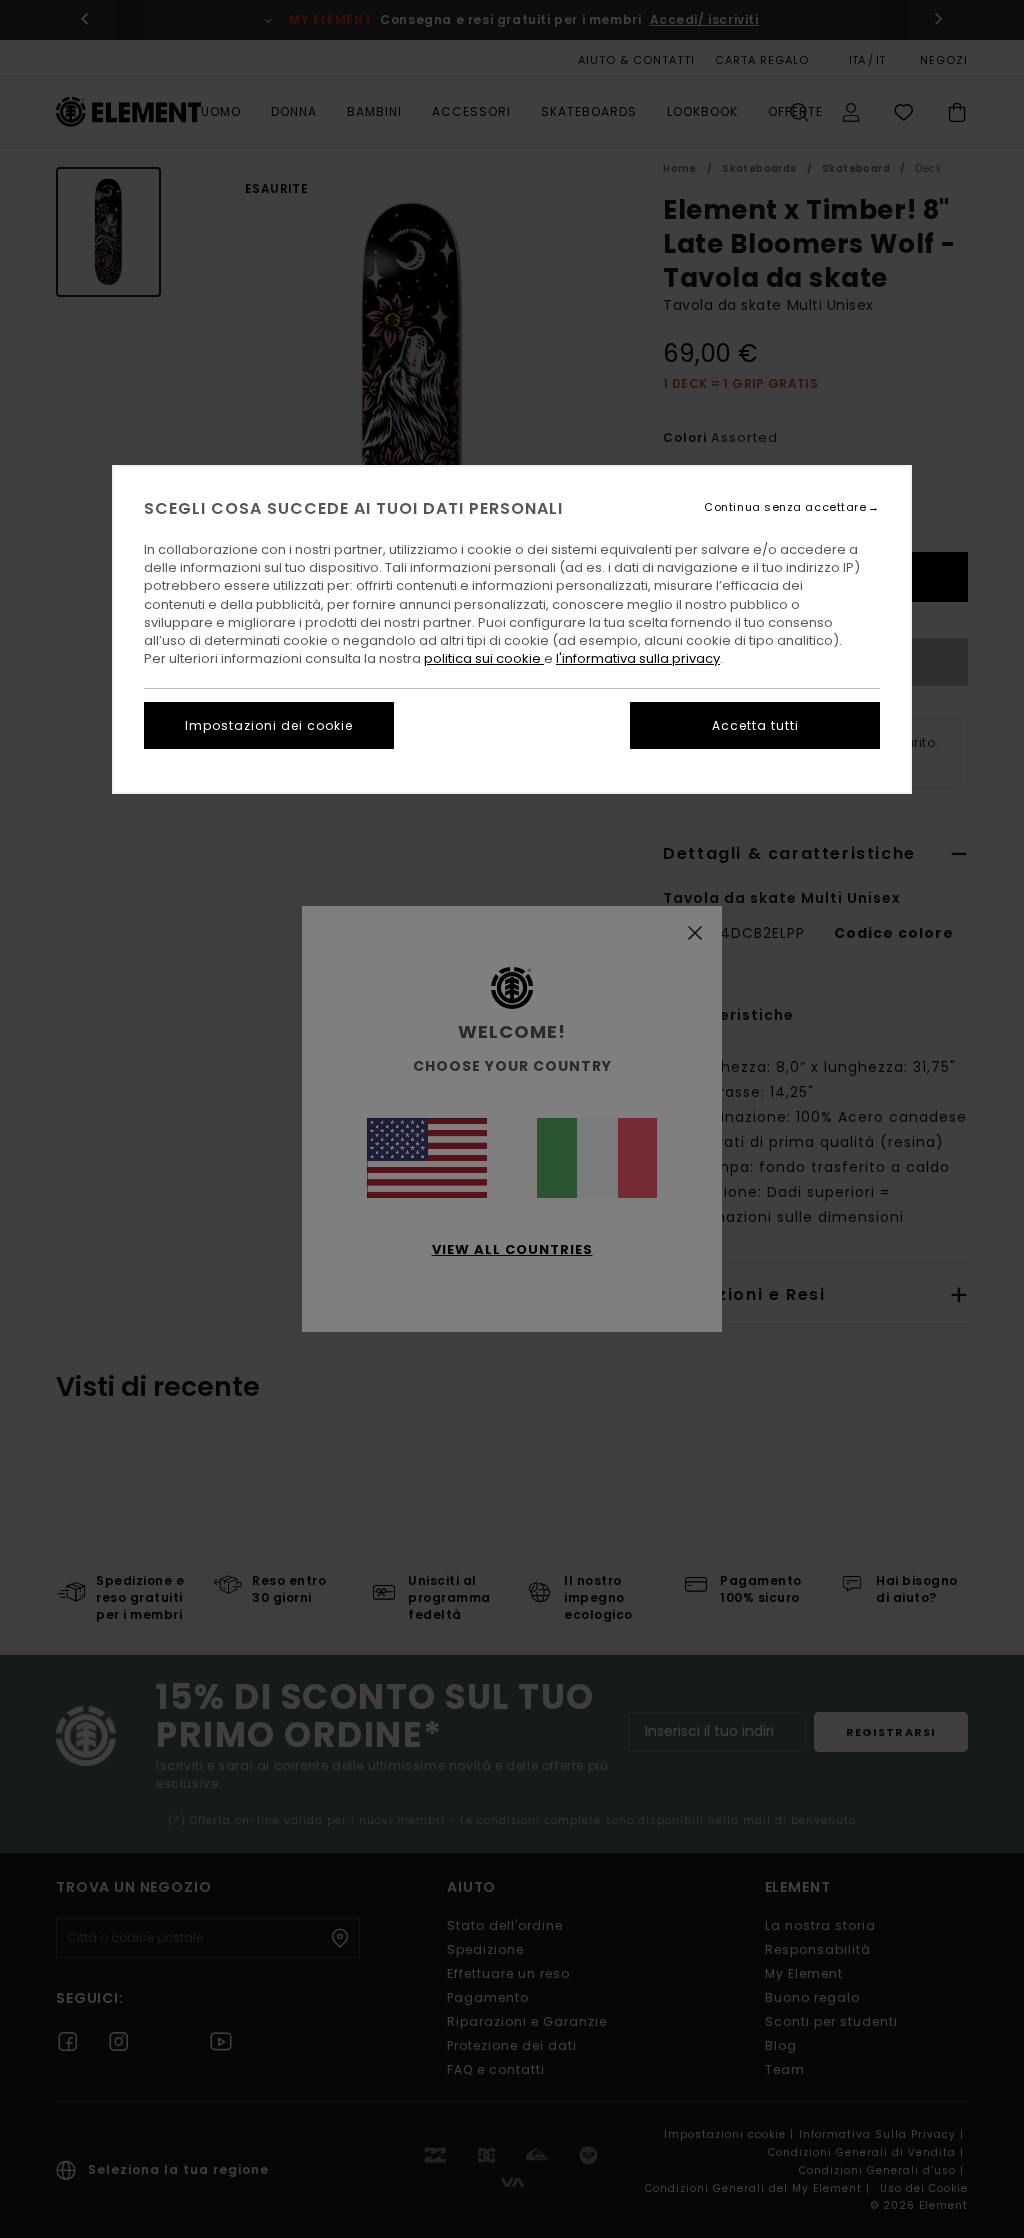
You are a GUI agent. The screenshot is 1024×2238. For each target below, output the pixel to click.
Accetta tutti (755, 725)
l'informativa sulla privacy (638, 658)
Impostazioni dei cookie (269, 725)
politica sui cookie (484, 658)
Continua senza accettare (785, 507)
